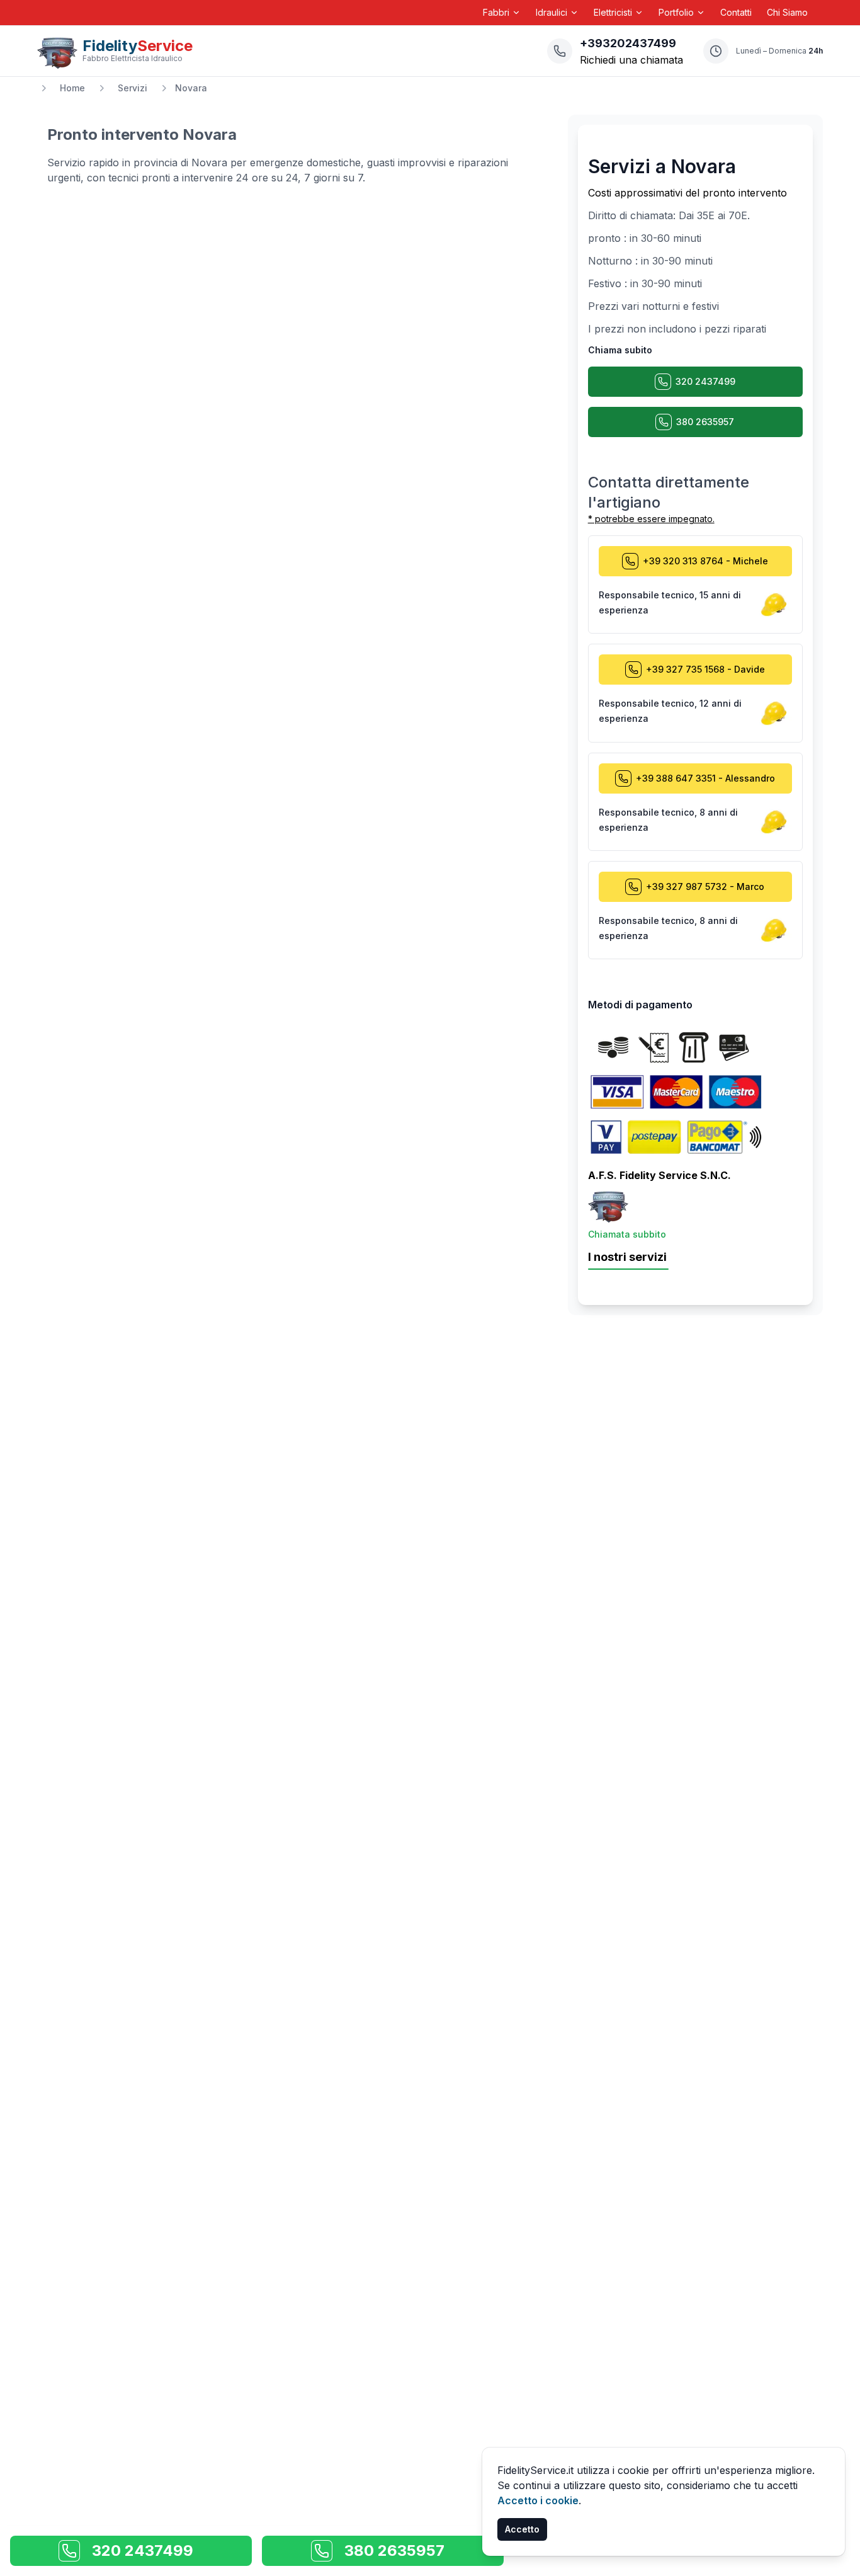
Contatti (736, 12)
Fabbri (496, 12)
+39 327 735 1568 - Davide (705, 669)
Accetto (522, 2529)
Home (72, 88)
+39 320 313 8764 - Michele (705, 561)
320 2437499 (705, 381)
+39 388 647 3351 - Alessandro (705, 778)
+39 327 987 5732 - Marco (705, 886)
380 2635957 (705, 422)
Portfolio (676, 12)
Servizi (133, 88)
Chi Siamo (787, 12)
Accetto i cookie (538, 2500)
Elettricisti (613, 12)
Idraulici (552, 12)
